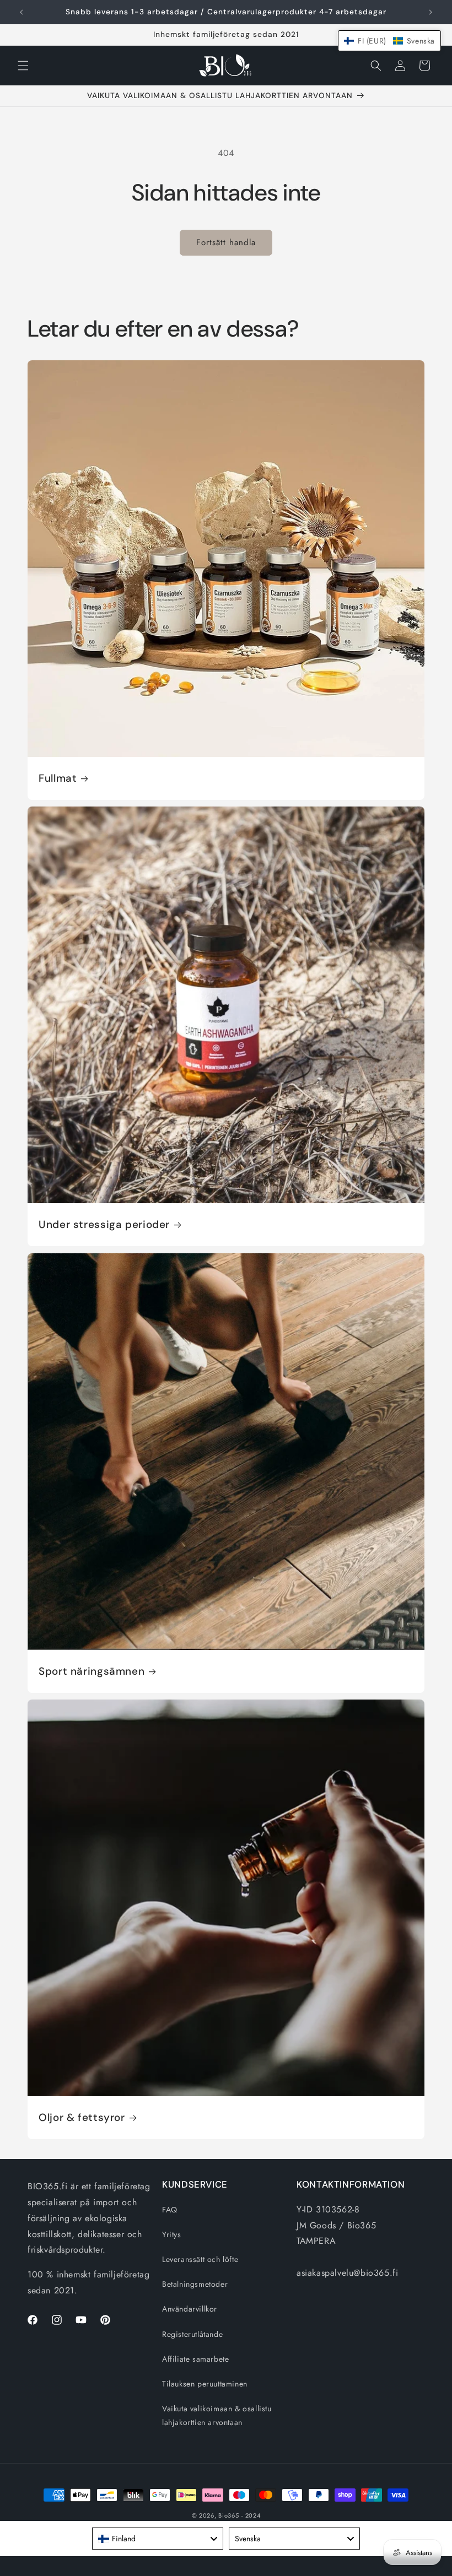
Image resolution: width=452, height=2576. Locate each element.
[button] (23, 66)
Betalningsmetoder (195, 2284)
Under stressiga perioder (104, 1225)
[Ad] (431, 12)
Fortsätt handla (226, 242)
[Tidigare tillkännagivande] (21, 12)
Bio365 (228, 2515)
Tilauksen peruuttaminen (205, 2384)
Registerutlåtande (192, 2334)
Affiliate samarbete (195, 2359)
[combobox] (158, 2539)
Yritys (172, 2234)
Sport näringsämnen (92, 1671)
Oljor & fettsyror (82, 2118)
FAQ (170, 2210)
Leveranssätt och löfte (200, 2259)
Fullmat (58, 778)
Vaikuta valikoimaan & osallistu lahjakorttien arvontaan (217, 2415)
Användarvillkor (190, 2309)
